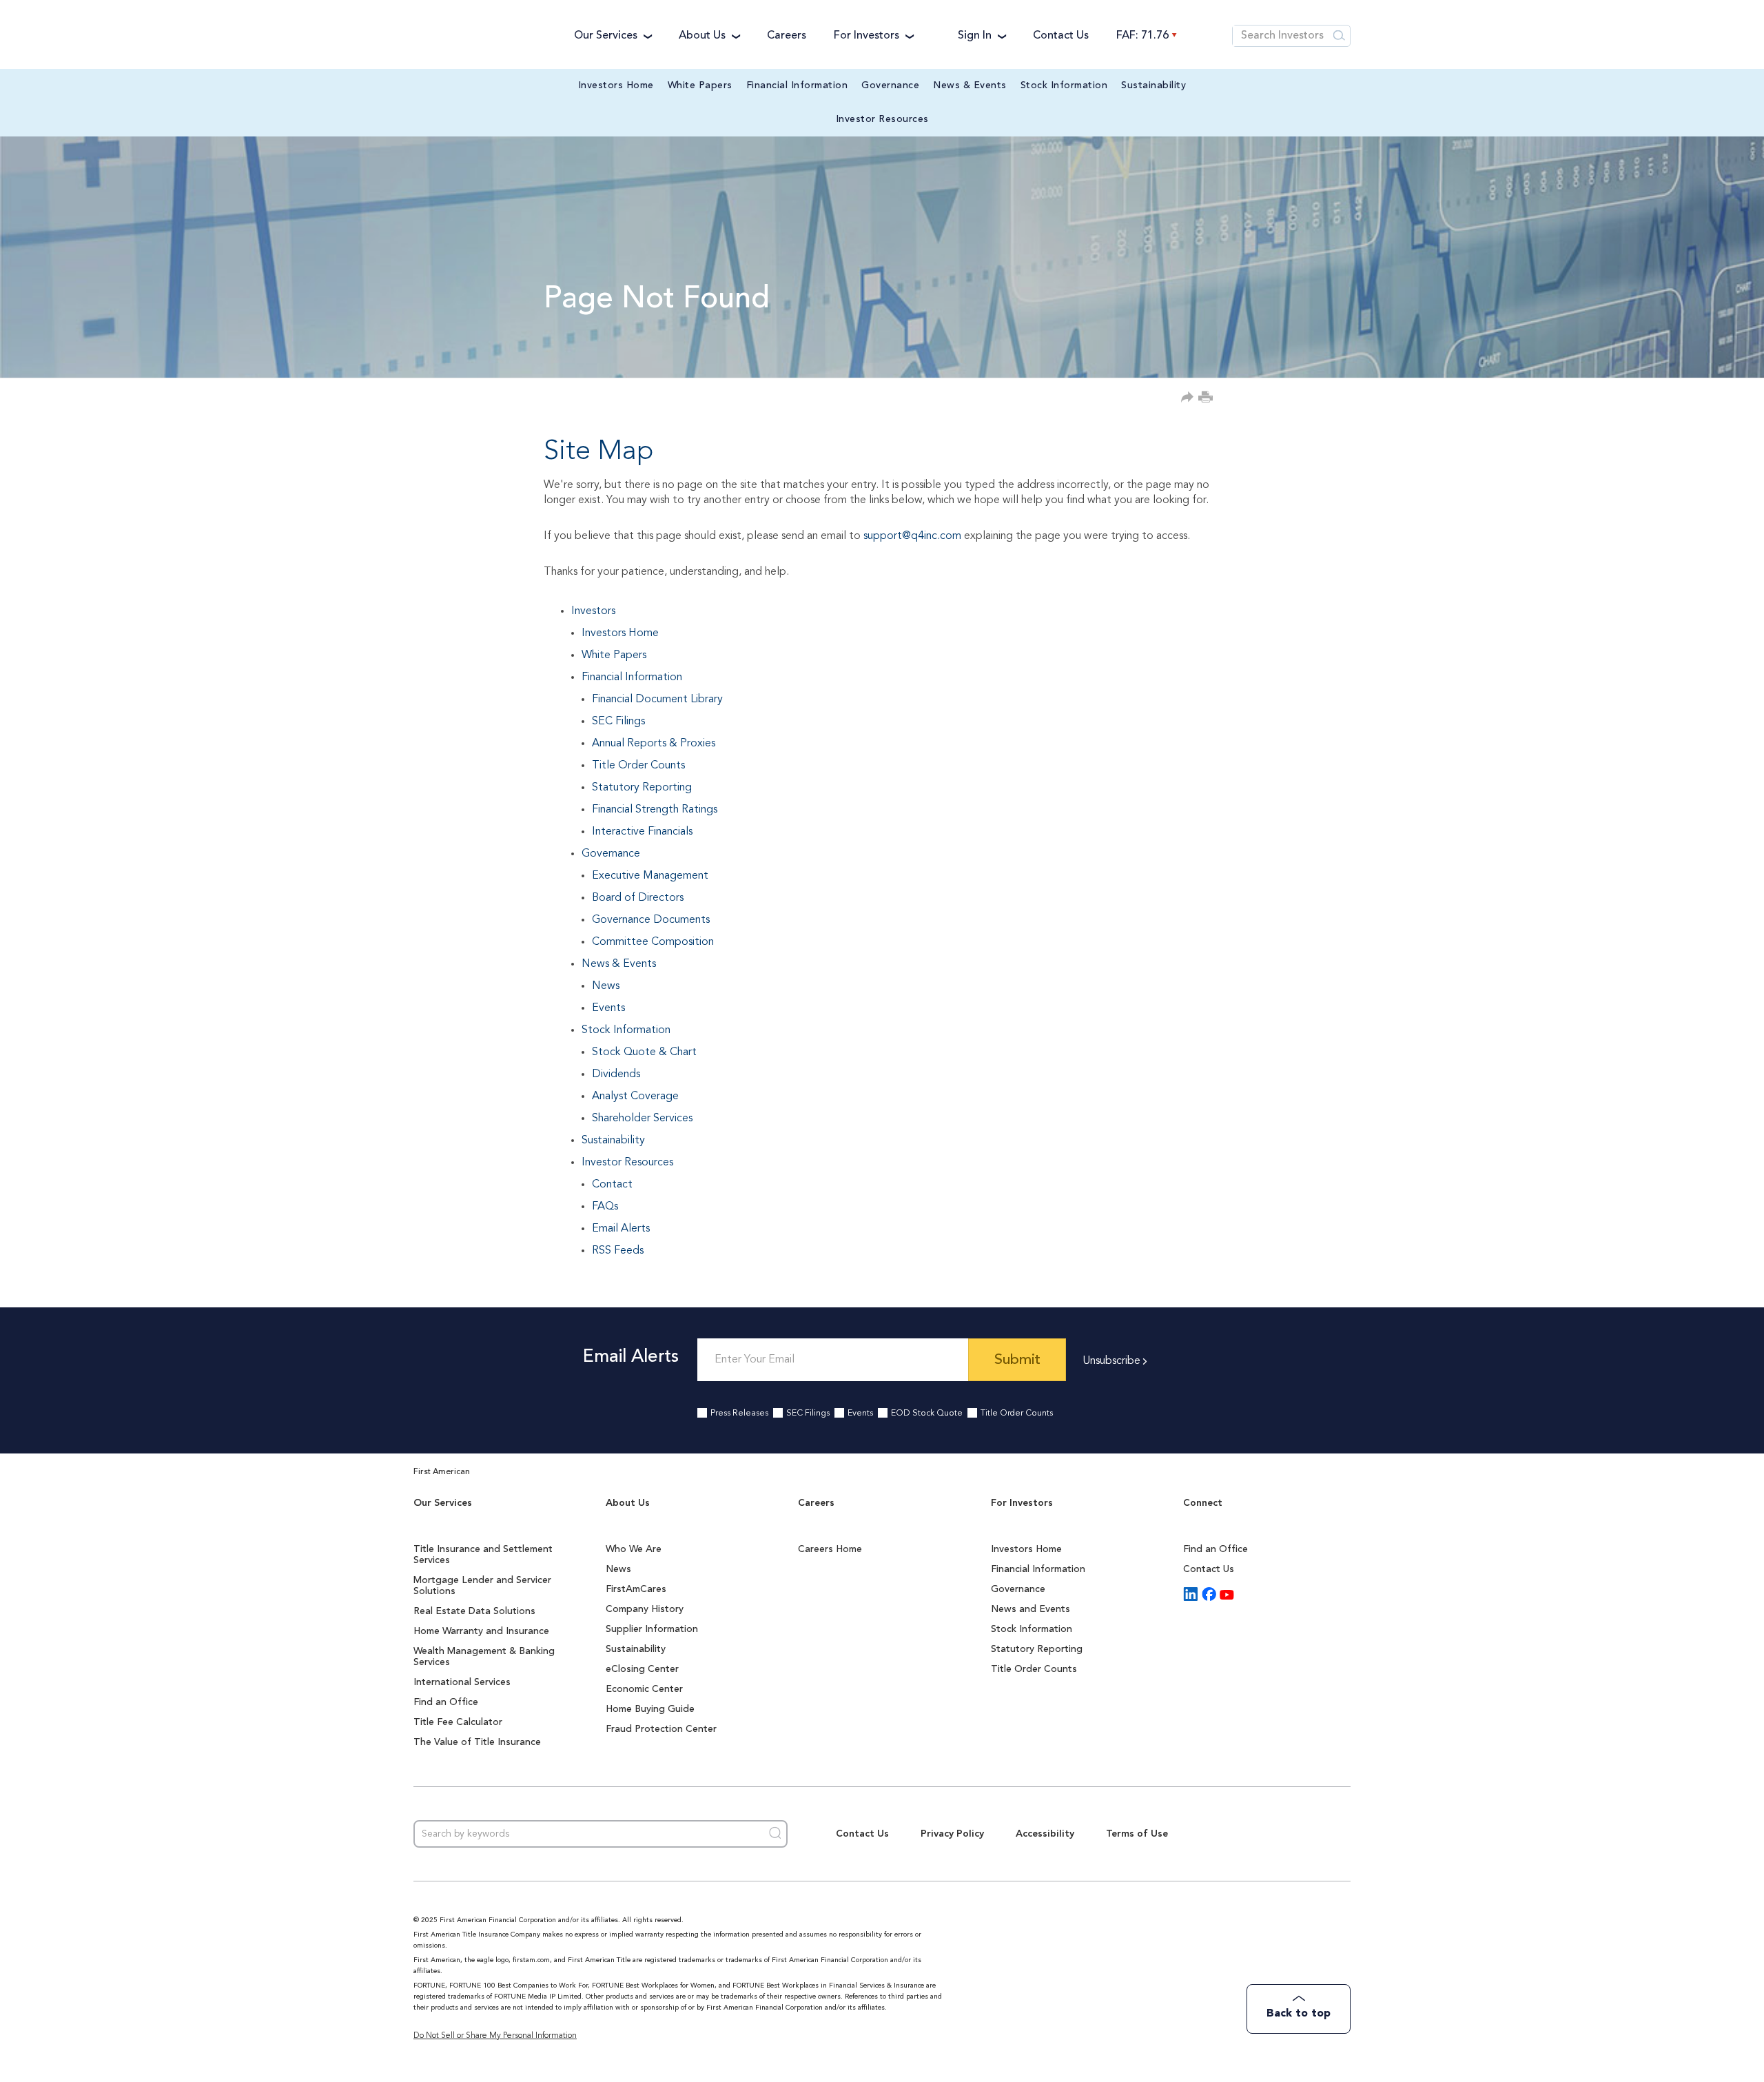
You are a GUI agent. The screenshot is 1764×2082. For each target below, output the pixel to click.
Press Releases (739, 1413)
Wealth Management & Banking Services (484, 1657)
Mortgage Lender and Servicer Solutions (482, 1586)
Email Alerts (621, 1229)
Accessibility (1045, 1834)
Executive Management (650, 876)
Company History (645, 1609)
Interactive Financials (642, 832)
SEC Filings (618, 722)
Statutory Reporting (642, 788)
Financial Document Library (657, 700)
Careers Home (830, 1549)
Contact (612, 1185)
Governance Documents (651, 920)
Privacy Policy (952, 1834)
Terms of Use (1137, 1834)
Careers (787, 36)
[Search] (1340, 36)
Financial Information (797, 85)
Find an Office (446, 1702)
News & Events (970, 85)
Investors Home (616, 85)
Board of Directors (638, 898)
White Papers (700, 85)
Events (608, 1008)
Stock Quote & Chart (644, 1052)
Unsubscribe (1111, 1361)
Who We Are (634, 1549)
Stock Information (1064, 85)
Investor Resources (882, 119)
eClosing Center (642, 1669)
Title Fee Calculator (458, 1722)
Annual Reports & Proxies (654, 744)
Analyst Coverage (635, 1096)
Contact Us (1061, 36)
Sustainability (1153, 85)
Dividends (616, 1074)
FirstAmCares (636, 1589)
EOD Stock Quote (927, 1413)
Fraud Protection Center (661, 1729)
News (606, 986)
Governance (890, 85)
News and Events (1030, 1609)
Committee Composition (653, 942)
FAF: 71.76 (1142, 36)
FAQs (605, 1207)
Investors (593, 611)
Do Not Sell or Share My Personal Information (495, 2036)
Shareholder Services (642, 1119)
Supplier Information (652, 1629)
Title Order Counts (638, 766)
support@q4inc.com (912, 536)
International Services (462, 1682)
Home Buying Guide (650, 1709)
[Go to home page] (480, 35)
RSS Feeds (618, 1251)
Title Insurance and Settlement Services (483, 1555)
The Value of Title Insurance (477, 1742)
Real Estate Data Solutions (474, 1611)
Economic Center (644, 1689)
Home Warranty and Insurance (481, 1631)
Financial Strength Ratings (655, 810)
